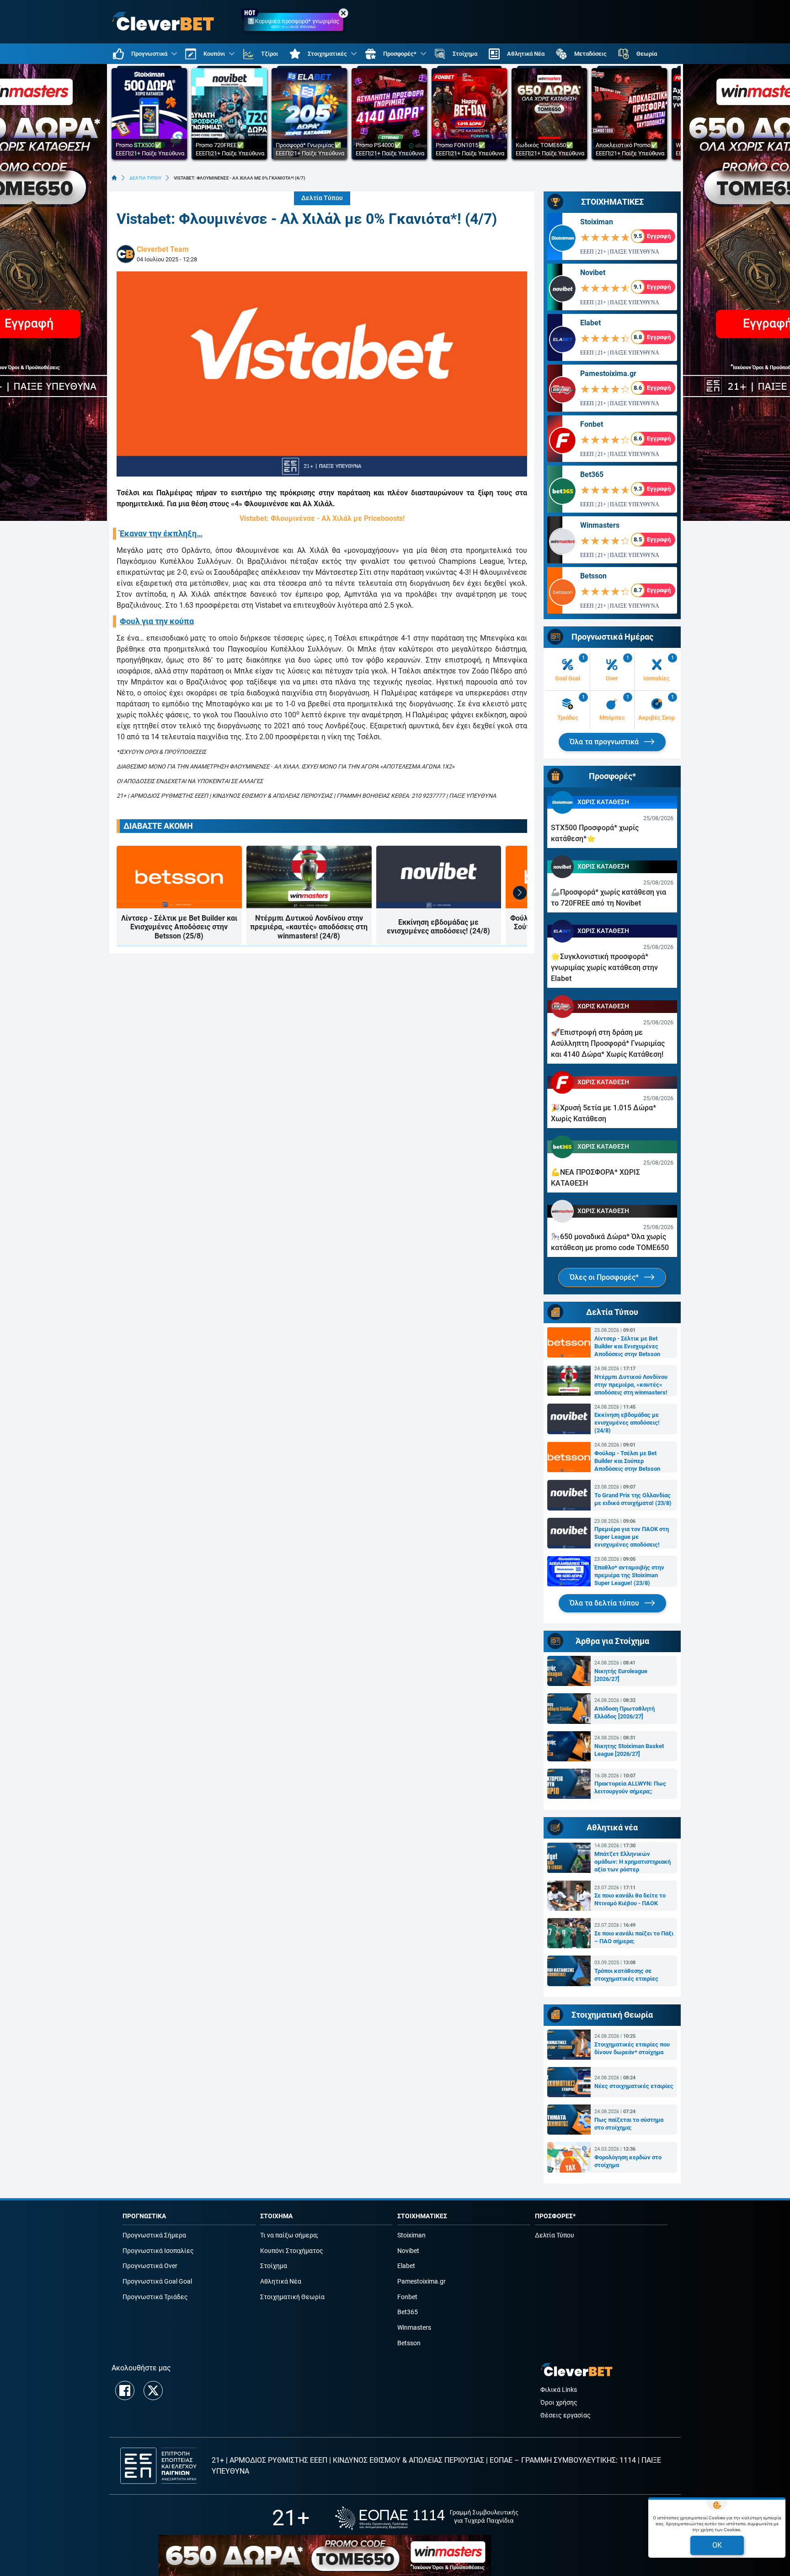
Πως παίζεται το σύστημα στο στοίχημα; (629, 2124)
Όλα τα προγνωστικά (605, 742)
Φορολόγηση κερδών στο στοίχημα (628, 2161)
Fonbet (592, 424)
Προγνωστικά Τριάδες (155, 2297)
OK (717, 2545)
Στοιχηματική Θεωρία (292, 2297)
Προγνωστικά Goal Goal (157, 2282)
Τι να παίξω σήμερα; (289, 2235)
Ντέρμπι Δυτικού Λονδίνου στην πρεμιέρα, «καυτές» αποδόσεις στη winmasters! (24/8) (309, 927)
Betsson (593, 576)
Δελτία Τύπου (322, 198)
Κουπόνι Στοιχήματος (292, 2251)
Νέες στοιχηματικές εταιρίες (634, 2086)
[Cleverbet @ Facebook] (125, 2390)
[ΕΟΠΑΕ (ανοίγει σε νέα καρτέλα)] (427, 2518)
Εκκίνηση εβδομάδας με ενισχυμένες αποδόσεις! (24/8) (438, 927)
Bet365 (592, 474)
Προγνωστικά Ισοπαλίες (158, 2251)
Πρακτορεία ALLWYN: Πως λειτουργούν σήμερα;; (630, 1787)
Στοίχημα (274, 2266)
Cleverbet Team (163, 249)
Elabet (590, 323)
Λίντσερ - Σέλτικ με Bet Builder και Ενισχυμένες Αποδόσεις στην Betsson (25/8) (179, 927)
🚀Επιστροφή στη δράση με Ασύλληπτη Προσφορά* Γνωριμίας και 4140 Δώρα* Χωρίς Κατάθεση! (608, 1043)
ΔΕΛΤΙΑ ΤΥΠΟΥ (145, 178)
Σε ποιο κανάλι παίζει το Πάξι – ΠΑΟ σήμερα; (634, 1937)
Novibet (593, 273)
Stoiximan (597, 222)
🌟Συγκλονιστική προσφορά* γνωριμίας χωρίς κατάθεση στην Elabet (604, 967)
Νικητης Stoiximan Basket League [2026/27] (629, 1750)
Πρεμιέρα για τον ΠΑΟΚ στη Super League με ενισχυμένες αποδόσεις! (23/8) (632, 1537)
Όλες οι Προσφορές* (605, 1277)
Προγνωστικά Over (150, 2266)
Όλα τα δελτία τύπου (605, 1603)
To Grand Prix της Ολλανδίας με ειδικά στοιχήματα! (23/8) (633, 1499)
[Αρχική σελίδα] (114, 178)
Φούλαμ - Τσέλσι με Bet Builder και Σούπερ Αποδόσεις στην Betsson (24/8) (627, 1461)
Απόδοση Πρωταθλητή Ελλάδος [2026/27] (625, 1712)
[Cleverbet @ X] (153, 2390)
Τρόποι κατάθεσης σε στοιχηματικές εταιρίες (626, 1975)
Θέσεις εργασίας (566, 2415)
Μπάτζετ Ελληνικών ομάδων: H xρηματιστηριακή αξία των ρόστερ (633, 1862)
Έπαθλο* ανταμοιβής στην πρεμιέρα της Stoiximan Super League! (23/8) (629, 1575)
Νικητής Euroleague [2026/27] (621, 1675)
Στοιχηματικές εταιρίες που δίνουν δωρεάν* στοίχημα (632, 2048)
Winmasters (600, 525)
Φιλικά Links (559, 2390)
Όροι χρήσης (559, 2403)
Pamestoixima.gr (608, 374)
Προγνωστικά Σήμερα (154, 2235)
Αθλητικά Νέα (281, 2282)
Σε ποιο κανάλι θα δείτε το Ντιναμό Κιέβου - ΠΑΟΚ (630, 1899)
